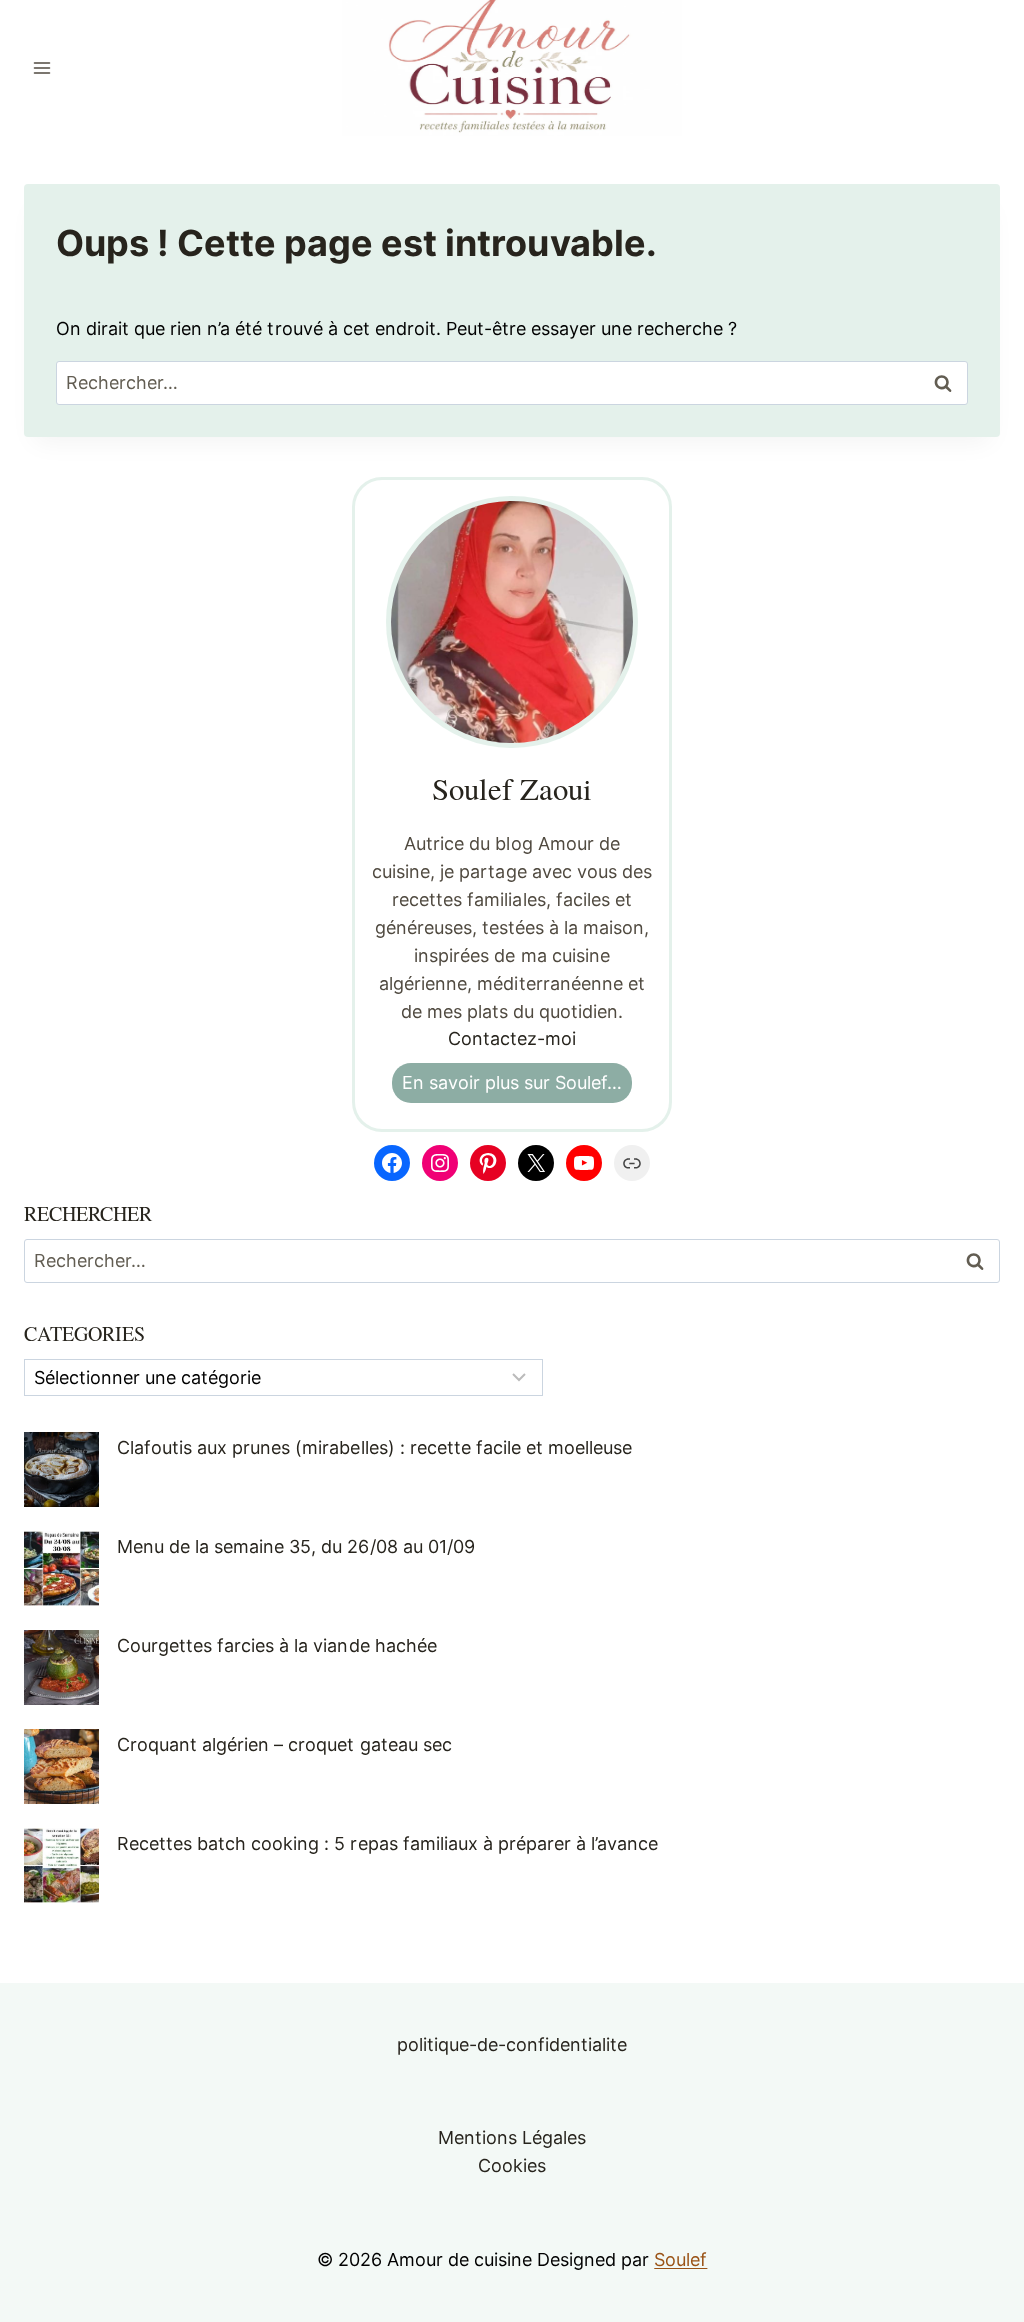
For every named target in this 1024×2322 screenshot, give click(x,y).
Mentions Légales (512, 2137)
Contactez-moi (512, 1038)
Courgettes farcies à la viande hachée (277, 1645)
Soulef (680, 2259)
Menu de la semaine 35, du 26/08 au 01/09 (296, 1546)
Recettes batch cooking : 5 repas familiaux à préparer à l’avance (387, 1843)
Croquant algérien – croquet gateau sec (284, 1744)
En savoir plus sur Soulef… (512, 1082)
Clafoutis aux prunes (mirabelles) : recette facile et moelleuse (374, 1447)
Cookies (512, 2165)
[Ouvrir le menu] (42, 67)
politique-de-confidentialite (512, 2044)
